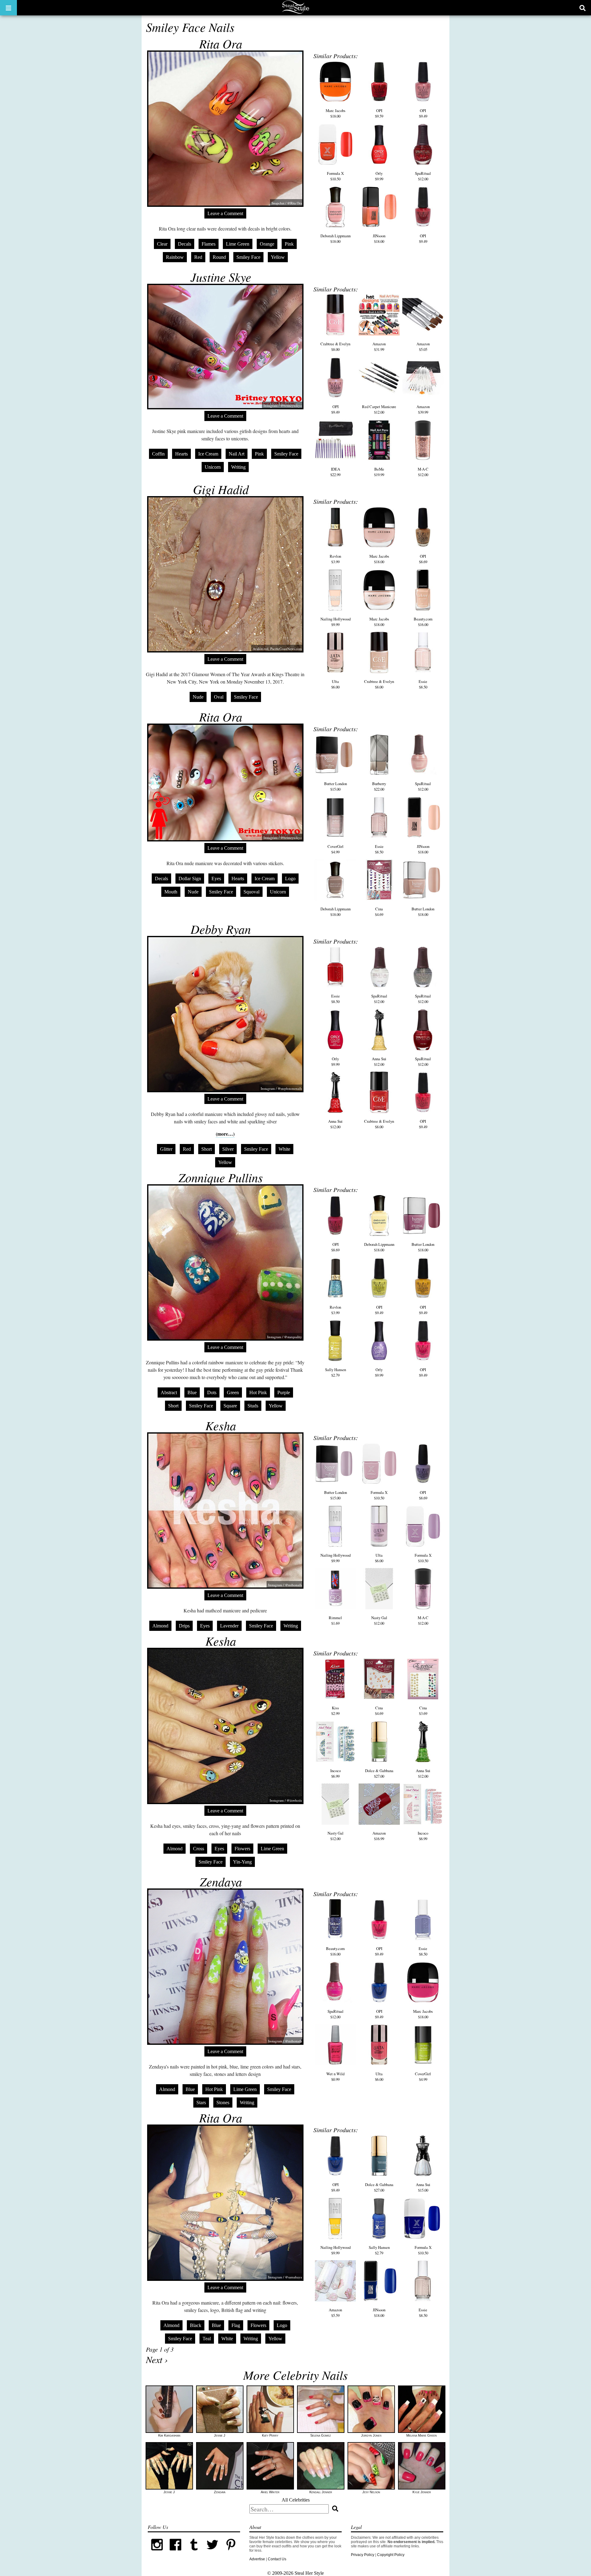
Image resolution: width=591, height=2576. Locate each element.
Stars (201, 2103)
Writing (238, 467)
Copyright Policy (391, 2555)
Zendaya (221, 1881)
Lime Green (238, 244)
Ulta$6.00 (335, 684)
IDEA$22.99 (335, 472)
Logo (290, 879)
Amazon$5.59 (335, 2313)
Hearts (181, 454)
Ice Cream (208, 454)
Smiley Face (248, 257)
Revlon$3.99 (335, 559)
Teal (207, 2339)
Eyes (216, 879)
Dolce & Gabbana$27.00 (379, 1773)
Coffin (158, 454)
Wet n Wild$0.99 (335, 2076)
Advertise (257, 2559)
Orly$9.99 (379, 176)
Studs (253, 1406)
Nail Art (237, 454)
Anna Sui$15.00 (423, 2187)
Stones (223, 2103)
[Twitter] (212, 2553)
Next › (157, 2359)
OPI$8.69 (423, 559)
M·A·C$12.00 (423, 472)
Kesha (221, 1425)
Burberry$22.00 (379, 786)
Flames (209, 244)
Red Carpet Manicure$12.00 (379, 409)
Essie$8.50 (423, 684)
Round (219, 257)
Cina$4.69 (379, 912)
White (284, 1149)
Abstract (169, 1392)
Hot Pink (258, 1392)
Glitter (166, 1149)
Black (196, 2325)
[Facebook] (175, 2553)
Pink (289, 244)
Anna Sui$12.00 (379, 1061)
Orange (267, 244)
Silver (228, 1149)
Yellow (278, 257)
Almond (160, 1626)
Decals (185, 244)
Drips (184, 1626)
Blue (192, 1392)
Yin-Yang (242, 1862)
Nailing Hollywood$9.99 (336, 622)
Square (230, 1406)
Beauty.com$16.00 (423, 622)
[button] (8, 8)
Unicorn (213, 467)
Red (198, 257)
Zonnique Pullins (221, 1177)
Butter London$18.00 (423, 912)
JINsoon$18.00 (379, 239)
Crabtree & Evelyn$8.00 (335, 347)
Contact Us (277, 2559)
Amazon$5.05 (423, 347)
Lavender (229, 1626)
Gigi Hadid (221, 489)
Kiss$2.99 (335, 1711)
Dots (212, 1392)
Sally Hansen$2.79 (336, 1372)
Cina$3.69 (423, 1711)
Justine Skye (221, 277)
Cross (199, 1849)
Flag (236, 2325)
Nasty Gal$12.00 (379, 1620)
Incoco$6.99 (336, 1773)
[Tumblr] (194, 2553)
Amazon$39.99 (423, 409)
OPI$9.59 (379, 113)
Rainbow (175, 257)
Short (207, 1149)
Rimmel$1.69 (335, 1620)
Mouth (171, 892)
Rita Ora (221, 43)
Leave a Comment (225, 213)
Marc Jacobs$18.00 (336, 113)
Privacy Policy (363, 2555)
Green (233, 1392)
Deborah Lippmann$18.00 (336, 239)
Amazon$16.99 (379, 1836)
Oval (219, 697)
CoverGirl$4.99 (336, 849)
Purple (284, 1392)
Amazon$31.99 (379, 347)
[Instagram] (157, 2553)
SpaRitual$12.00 (423, 176)
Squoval (251, 892)
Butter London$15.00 (336, 786)
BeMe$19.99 (379, 472)
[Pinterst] (231, 2553)
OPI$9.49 (423, 113)
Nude (198, 697)
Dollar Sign (190, 879)
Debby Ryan (221, 929)
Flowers (242, 1849)
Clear (162, 244)
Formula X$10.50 (335, 176)
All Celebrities (296, 2500)
